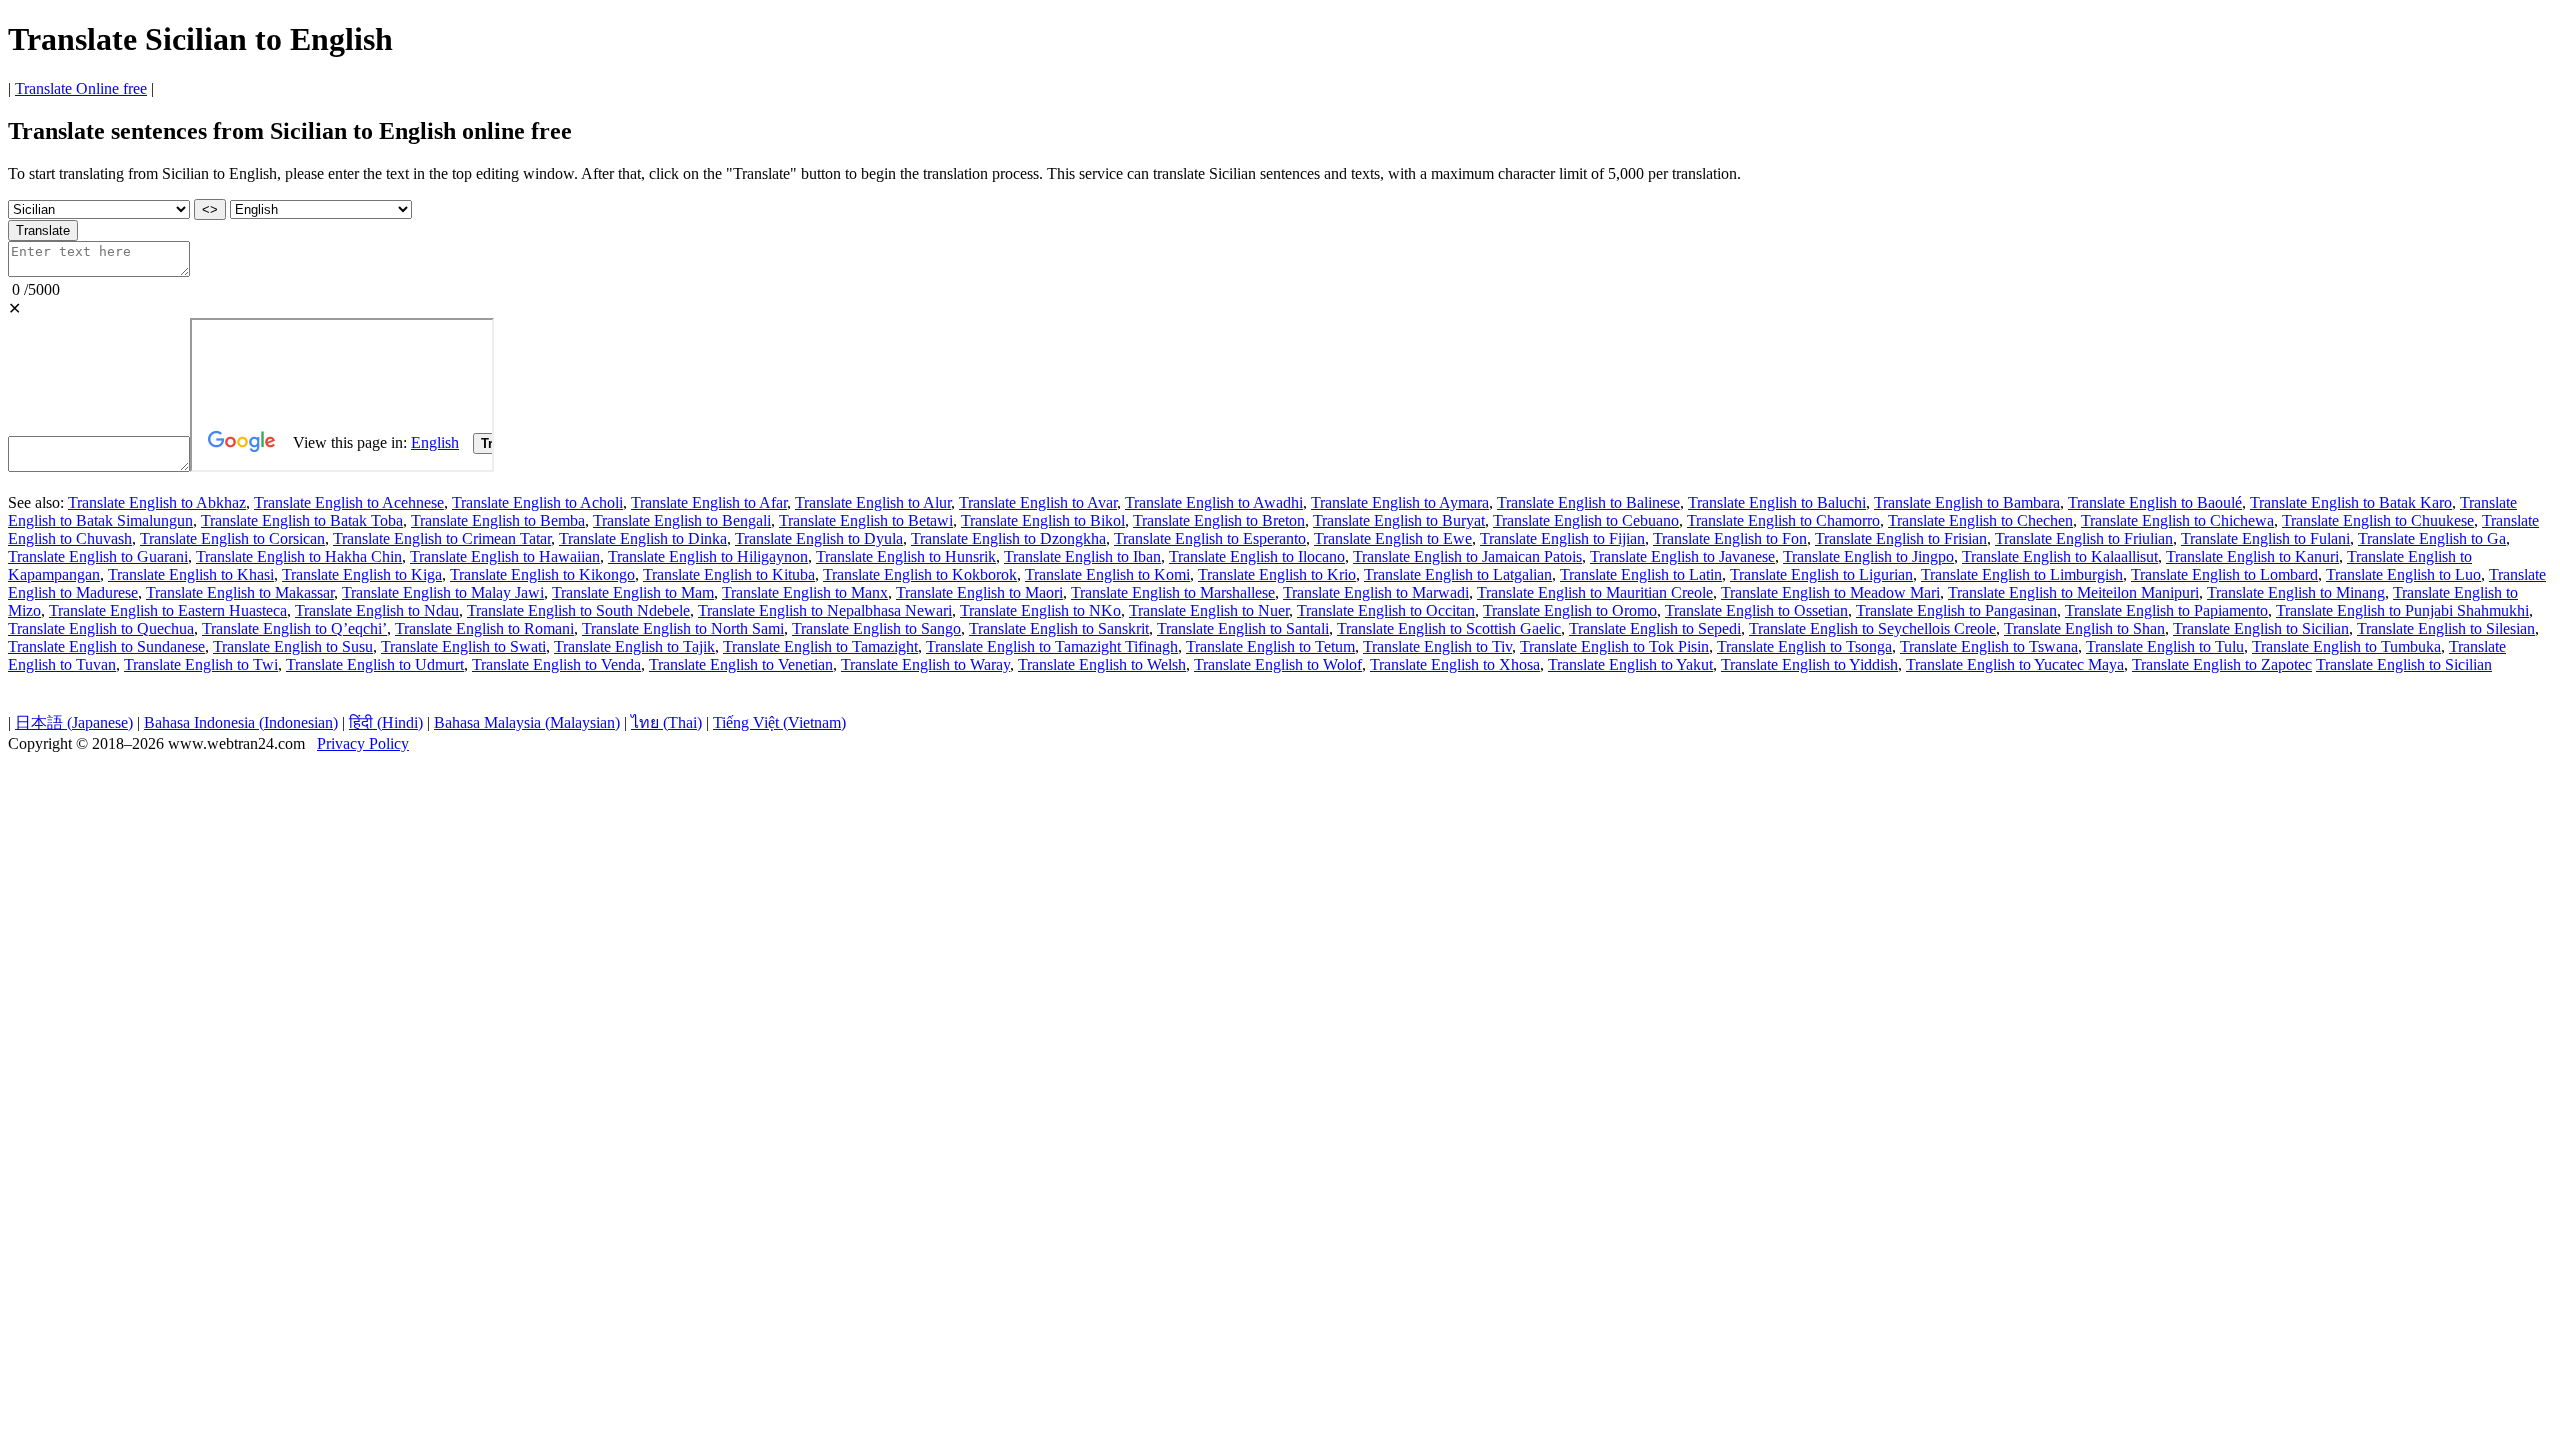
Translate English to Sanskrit (1059, 628)
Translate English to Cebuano (1586, 520)
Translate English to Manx (805, 592)
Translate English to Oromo (1570, 610)
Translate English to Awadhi (1214, 502)
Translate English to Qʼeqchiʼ (294, 628)
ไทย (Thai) (666, 722)
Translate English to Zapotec (2222, 664)
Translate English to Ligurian (1821, 574)
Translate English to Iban (1082, 556)
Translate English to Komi (1107, 574)
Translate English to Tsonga (1804, 646)
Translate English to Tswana (1989, 646)
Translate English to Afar (709, 502)
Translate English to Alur (873, 502)
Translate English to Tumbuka (2346, 646)
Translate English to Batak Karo (2351, 502)
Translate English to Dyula (819, 538)
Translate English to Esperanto (1210, 538)
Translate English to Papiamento (2166, 610)
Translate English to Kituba (729, 574)
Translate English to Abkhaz (157, 502)
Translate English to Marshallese (1173, 592)
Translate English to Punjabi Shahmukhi (2402, 610)
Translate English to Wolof (1278, 664)
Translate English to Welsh (1102, 664)
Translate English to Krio (1277, 574)
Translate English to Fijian (1562, 538)
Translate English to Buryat (1399, 520)
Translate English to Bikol (1043, 520)
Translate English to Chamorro (1783, 520)
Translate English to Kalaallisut (2060, 556)
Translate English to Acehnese (349, 502)
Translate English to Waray (925, 664)
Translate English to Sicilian (2261, 628)
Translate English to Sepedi (1655, 628)
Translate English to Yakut (1630, 664)
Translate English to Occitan (1386, 610)
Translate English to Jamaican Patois (1467, 556)
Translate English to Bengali (682, 520)
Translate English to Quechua (101, 628)
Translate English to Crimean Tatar (442, 538)
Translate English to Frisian (1901, 538)
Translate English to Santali (1243, 628)
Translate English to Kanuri (2252, 556)
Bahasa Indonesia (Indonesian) (241, 722)
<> (210, 209)
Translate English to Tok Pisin (1614, 646)
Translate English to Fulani (2265, 538)
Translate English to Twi (201, 664)
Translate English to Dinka (643, 538)
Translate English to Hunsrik (906, 556)
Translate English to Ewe (1393, 538)
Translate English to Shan (2084, 628)
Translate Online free (81, 88)
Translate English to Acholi (537, 502)
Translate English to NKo (1040, 610)
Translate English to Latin (1641, 574)
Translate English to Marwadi (1376, 592)
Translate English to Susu (293, 646)
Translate (43, 230)
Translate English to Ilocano (1257, 556)
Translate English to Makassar (240, 592)
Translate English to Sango (876, 628)
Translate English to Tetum (1270, 646)
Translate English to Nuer (1209, 610)
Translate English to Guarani (98, 556)
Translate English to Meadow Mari (1830, 592)
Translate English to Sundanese (106, 646)
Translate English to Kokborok (920, 574)
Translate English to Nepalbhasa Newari (825, 610)
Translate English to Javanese (1682, 556)
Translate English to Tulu (2165, 646)
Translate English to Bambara (1967, 502)
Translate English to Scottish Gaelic (1449, 628)
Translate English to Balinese (1588, 502)
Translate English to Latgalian (1458, 574)
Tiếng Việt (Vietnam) (779, 722)
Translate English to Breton (1219, 520)
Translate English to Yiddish (1809, 664)
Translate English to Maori (979, 592)
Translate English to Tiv (1437, 646)
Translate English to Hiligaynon (708, 556)
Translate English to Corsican (232, 538)
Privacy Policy (363, 743)
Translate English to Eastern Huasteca (168, 610)
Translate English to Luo (2403, 574)
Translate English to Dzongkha (1008, 538)
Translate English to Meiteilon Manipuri (2073, 592)
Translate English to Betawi (866, 520)
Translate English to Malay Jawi (443, 592)
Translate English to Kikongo (542, 574)
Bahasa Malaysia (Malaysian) (527, 722)
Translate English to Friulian (2084, 538)
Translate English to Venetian (741, 664)
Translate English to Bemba (498, 520)
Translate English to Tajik (634, 646)
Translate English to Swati (463, 646)
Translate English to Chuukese (2378, 520)
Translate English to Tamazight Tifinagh (1052, 646)
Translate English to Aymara (1400, 502)
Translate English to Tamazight (820, 646)
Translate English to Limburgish (2022, 574)
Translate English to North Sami (683, 628)
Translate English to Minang (2296, 592)
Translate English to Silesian (2446, 628)
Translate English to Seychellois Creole (1872, 628)
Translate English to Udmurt (375, 664)
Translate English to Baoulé (2155, 502)
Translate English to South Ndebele (578, 610)
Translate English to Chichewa (2177, 520)
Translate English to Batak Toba (302, 520)
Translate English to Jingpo (1868, 556)
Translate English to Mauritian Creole (1595, 592)
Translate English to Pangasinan (1956, 610)
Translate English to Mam (633, 592)
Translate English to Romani (484, 628)
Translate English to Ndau (377, 610)
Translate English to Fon (1730, 538)
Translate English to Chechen (1980, 520)
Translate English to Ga (2432, 538)
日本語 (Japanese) (74, 722)
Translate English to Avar (1038, 502)
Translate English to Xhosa (1455, 664)
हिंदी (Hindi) (386, 722)
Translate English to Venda (556, 664)
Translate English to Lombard (2224, 574)
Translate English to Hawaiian (505, 556)
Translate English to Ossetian (1756, 610)
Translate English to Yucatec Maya (2015, 664)
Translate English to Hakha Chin (299, 556)
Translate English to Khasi (191, 574)
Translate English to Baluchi (1777, 502)
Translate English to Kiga (362, 574)
